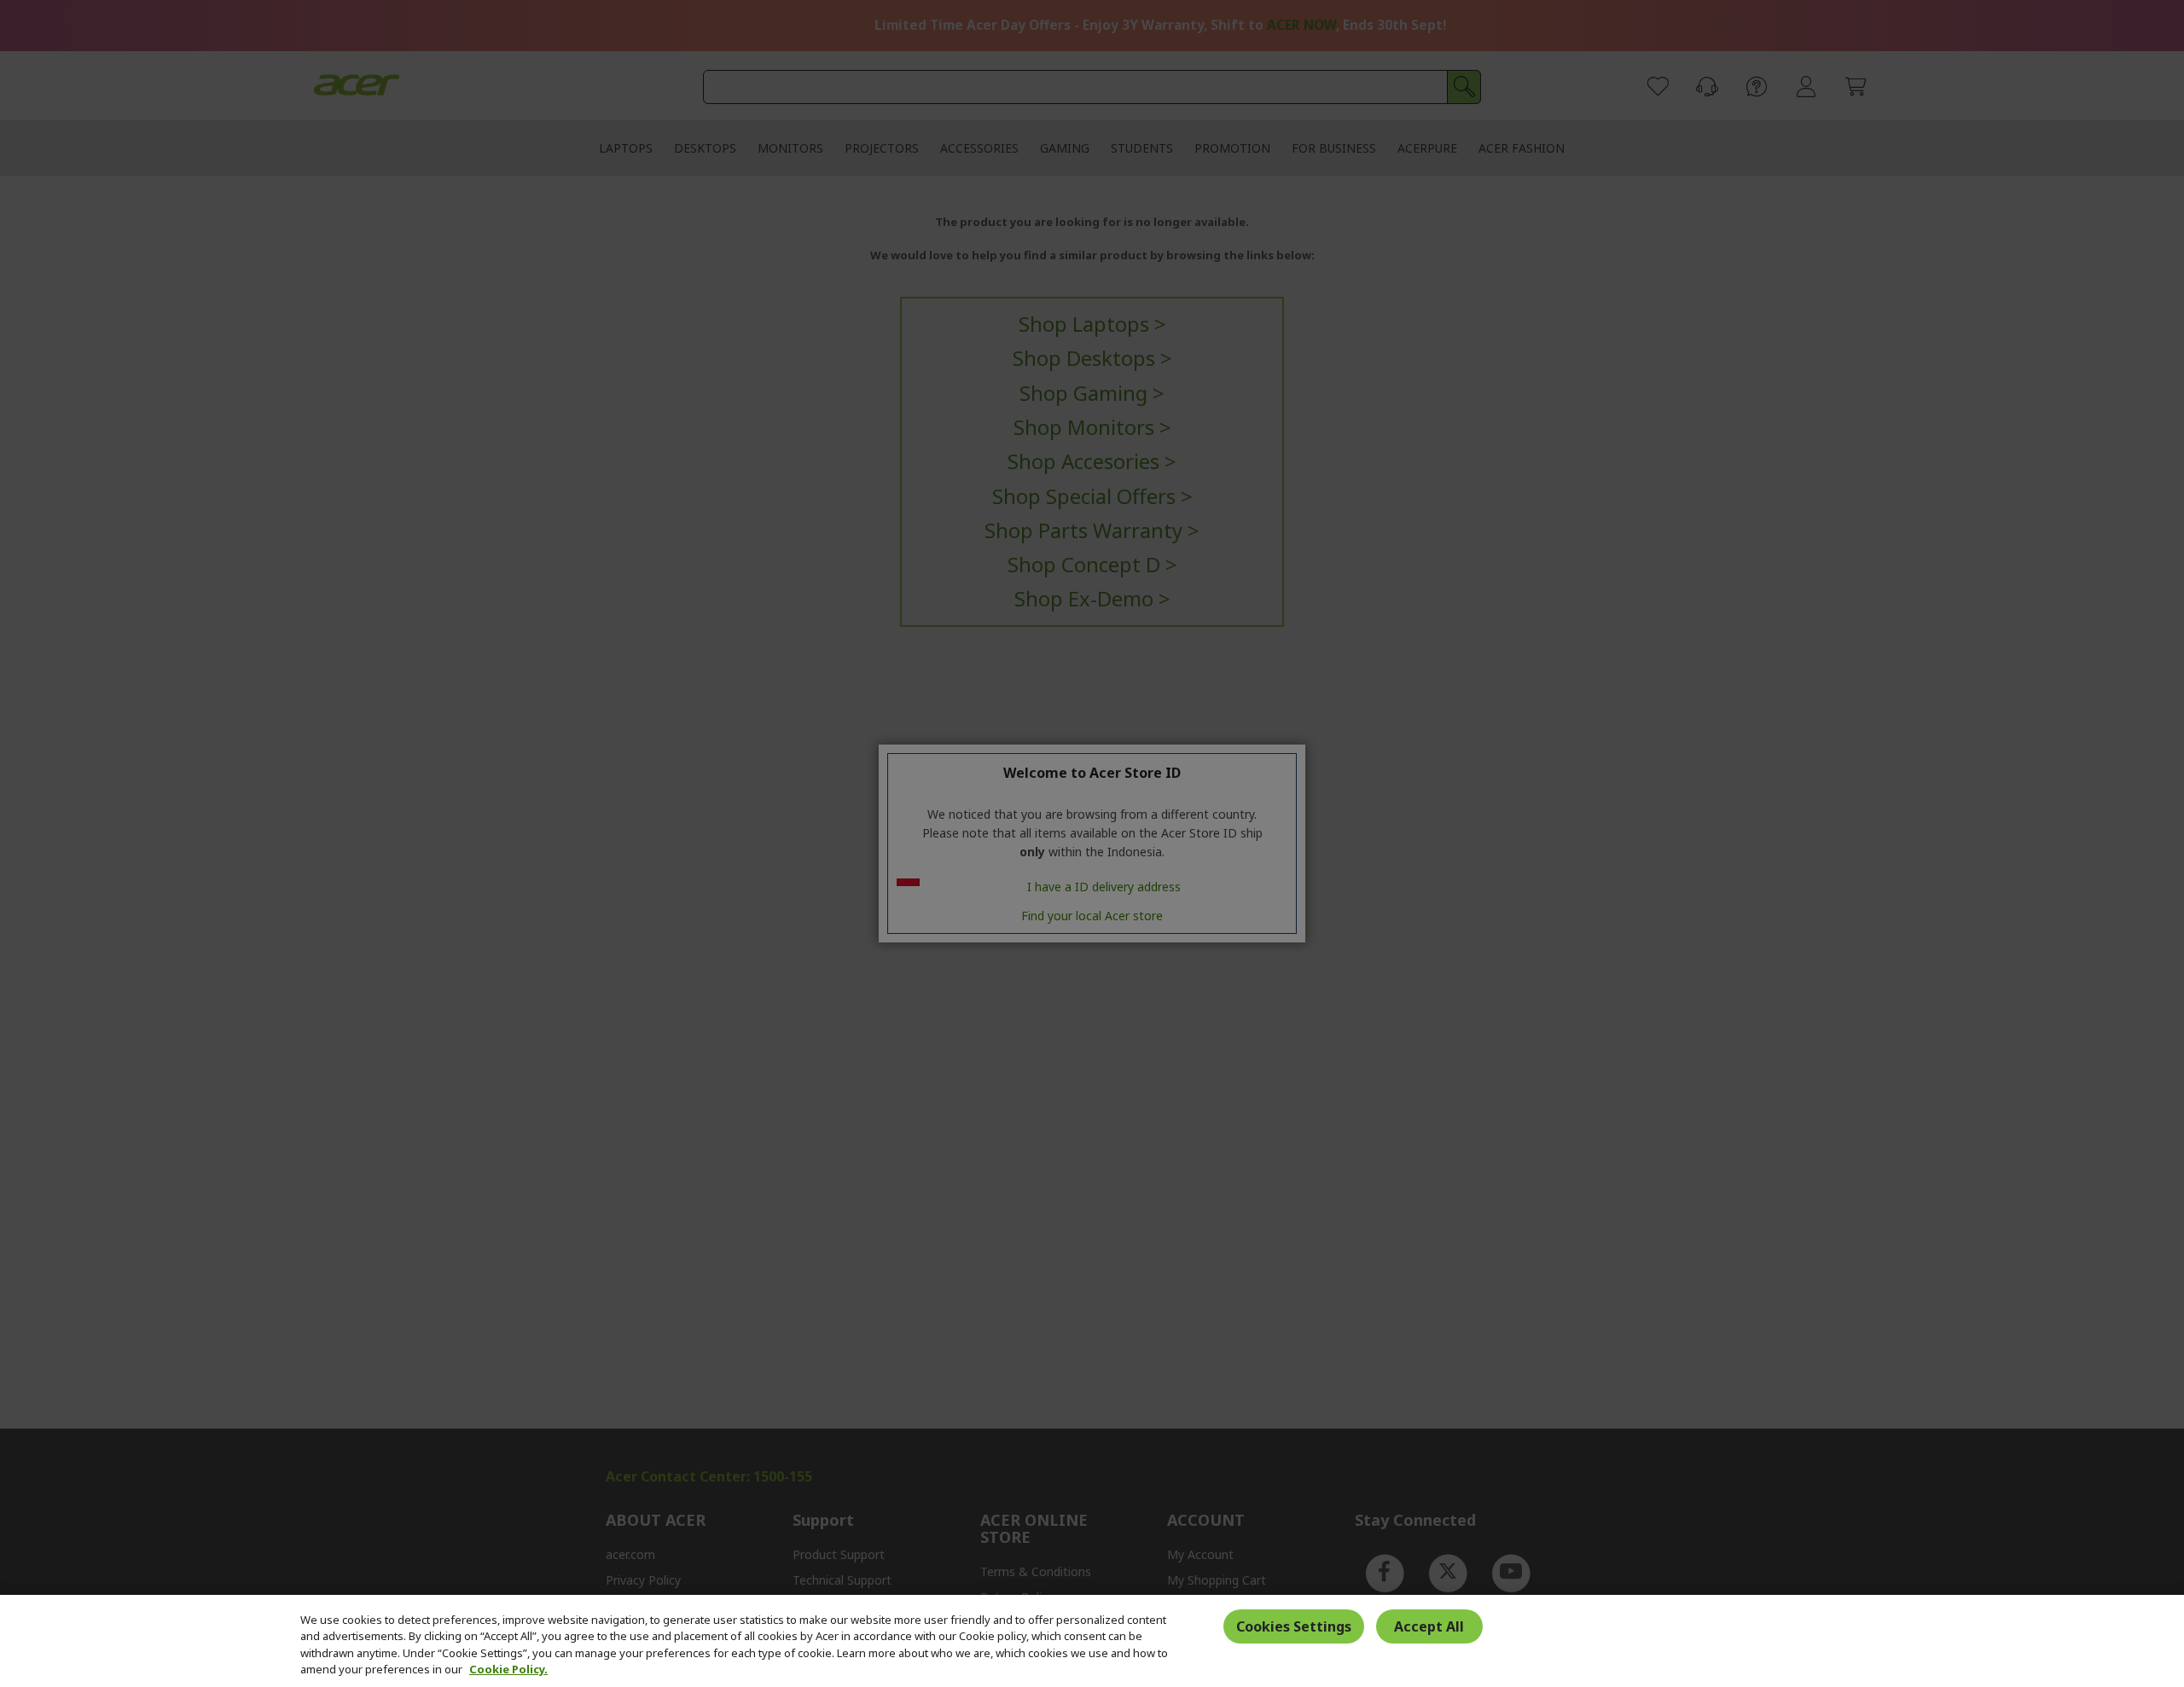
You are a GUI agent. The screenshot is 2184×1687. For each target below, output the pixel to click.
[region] (1092, 1641)
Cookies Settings (1294, 1626)
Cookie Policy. (508, 1669)
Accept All (1429, 1626)
